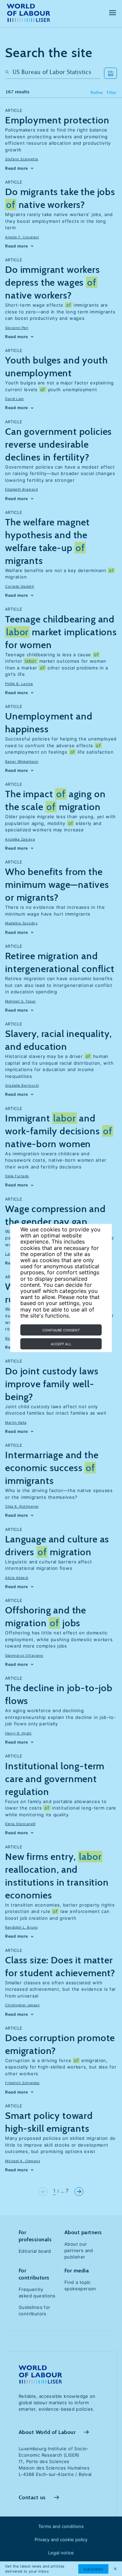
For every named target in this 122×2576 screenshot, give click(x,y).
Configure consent (61, 1330)
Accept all (61, 1344)
